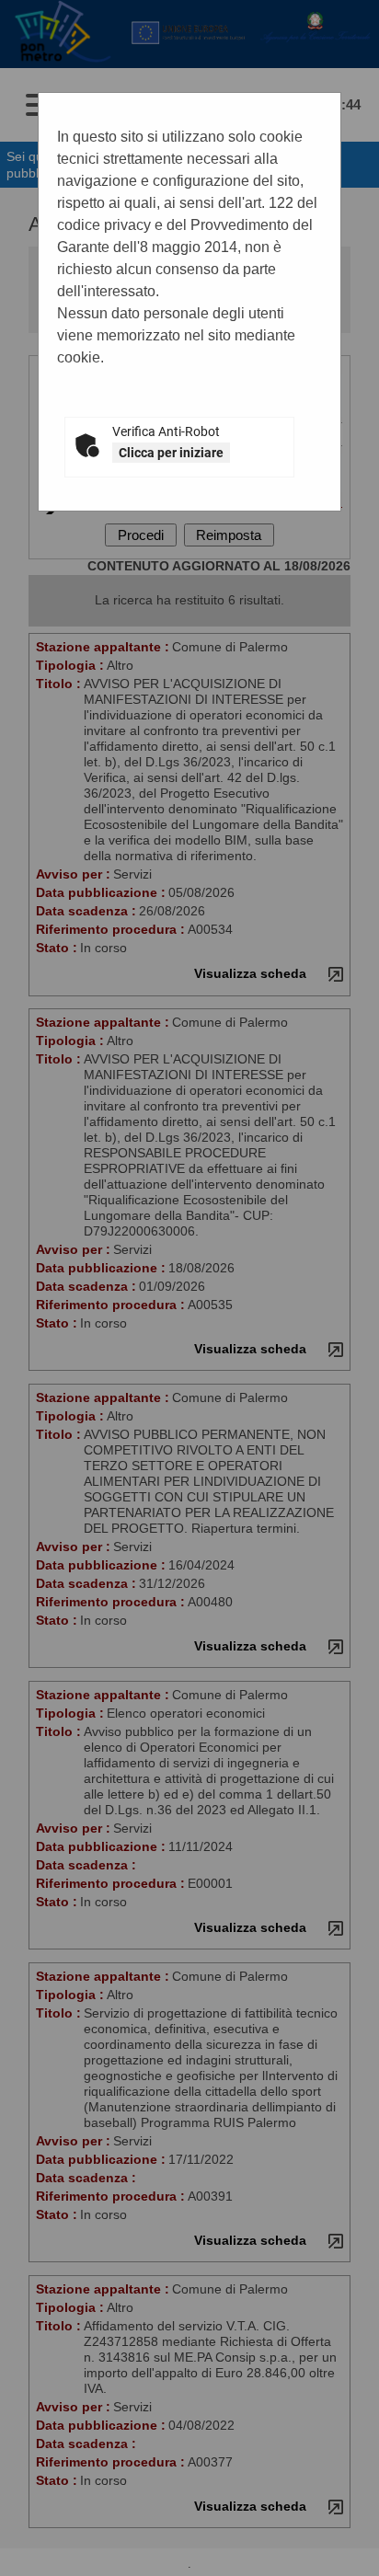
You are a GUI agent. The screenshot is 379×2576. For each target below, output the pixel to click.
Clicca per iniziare (171, 453)
